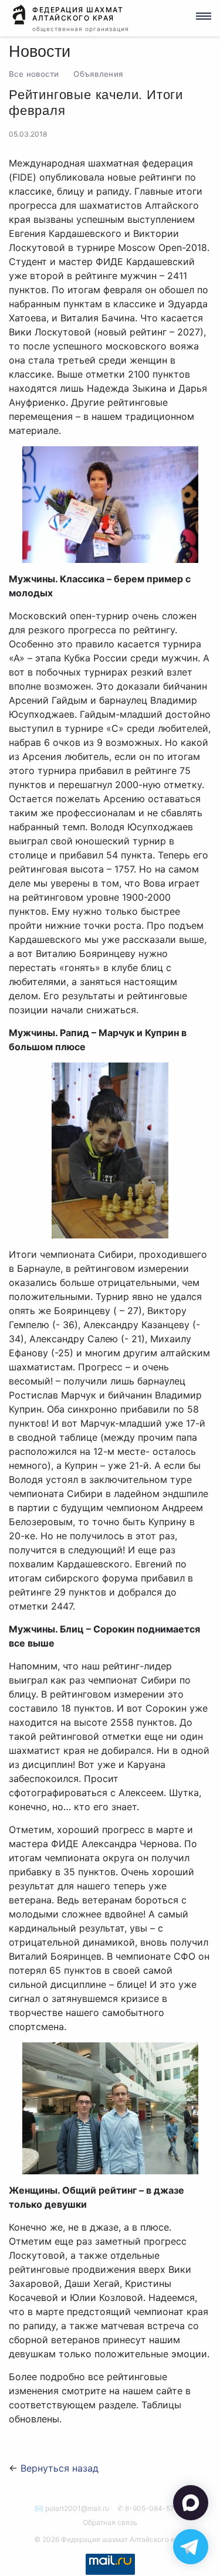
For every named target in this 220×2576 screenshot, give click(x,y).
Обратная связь (110, 2522)
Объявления (98, 74)
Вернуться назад (60, 2468)
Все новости (34, 74)
